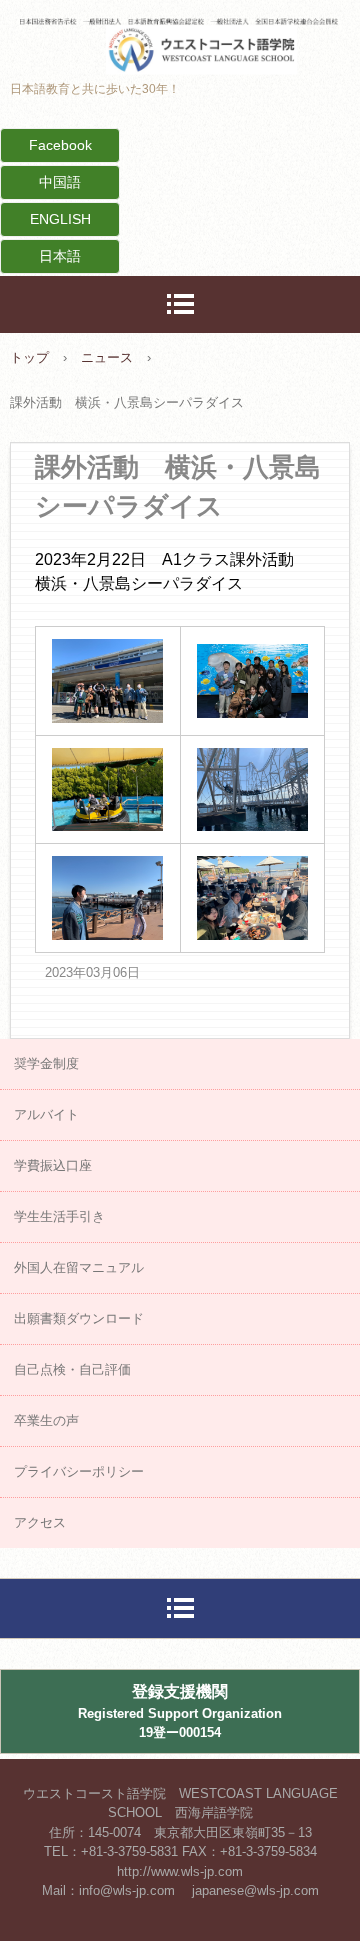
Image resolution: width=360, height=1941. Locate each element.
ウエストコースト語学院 (180, 34)
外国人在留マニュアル (79, 1267)
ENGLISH (60, 219)
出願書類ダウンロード (79, 1318)
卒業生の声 (46, 1420)
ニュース (107, 357)
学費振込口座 (53, 1165)
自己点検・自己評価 (72, 1369)
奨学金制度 (46, 1063)
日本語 (60, 256)
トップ (29, 357)
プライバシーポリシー (79, 1471)
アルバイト (46, 1114)
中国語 (60, 182)
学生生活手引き (59, 1216)
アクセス (40, 1522)
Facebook (60, 145)
